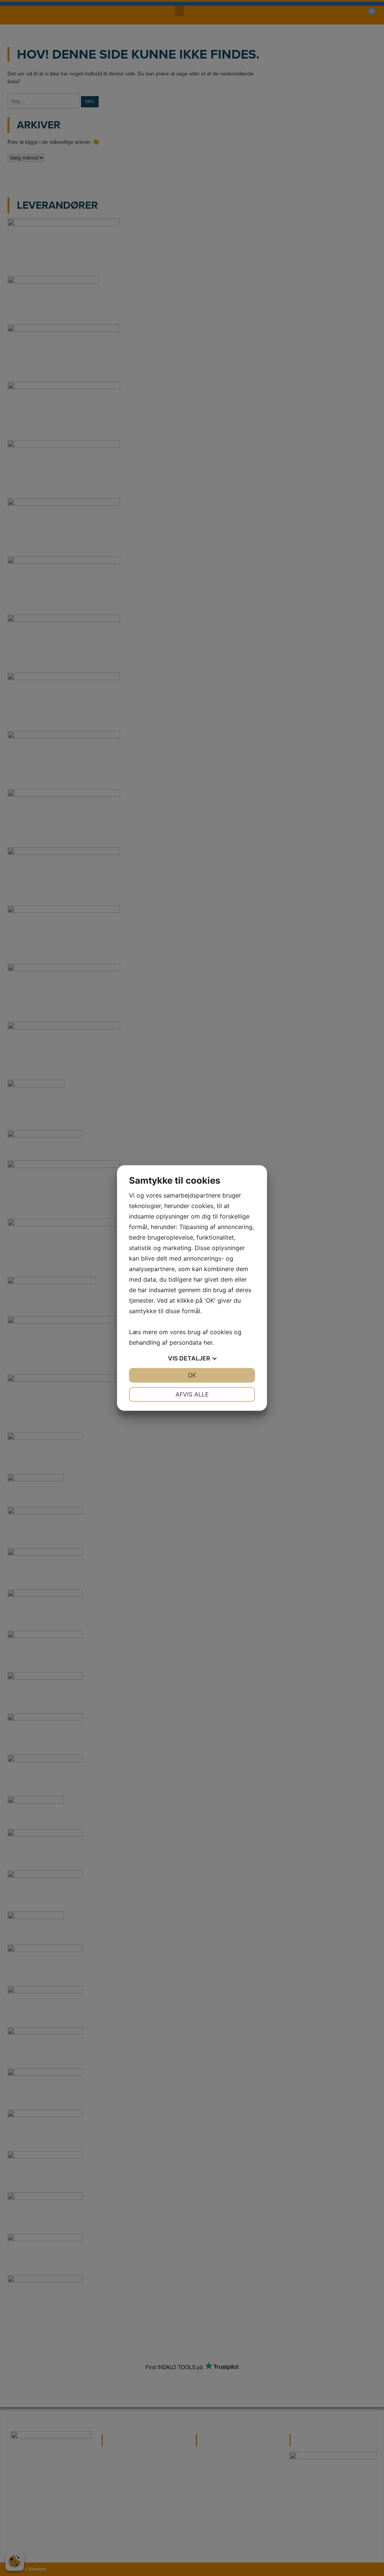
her (208, 1342)
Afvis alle (192, 1394)
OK (192, 1375)
